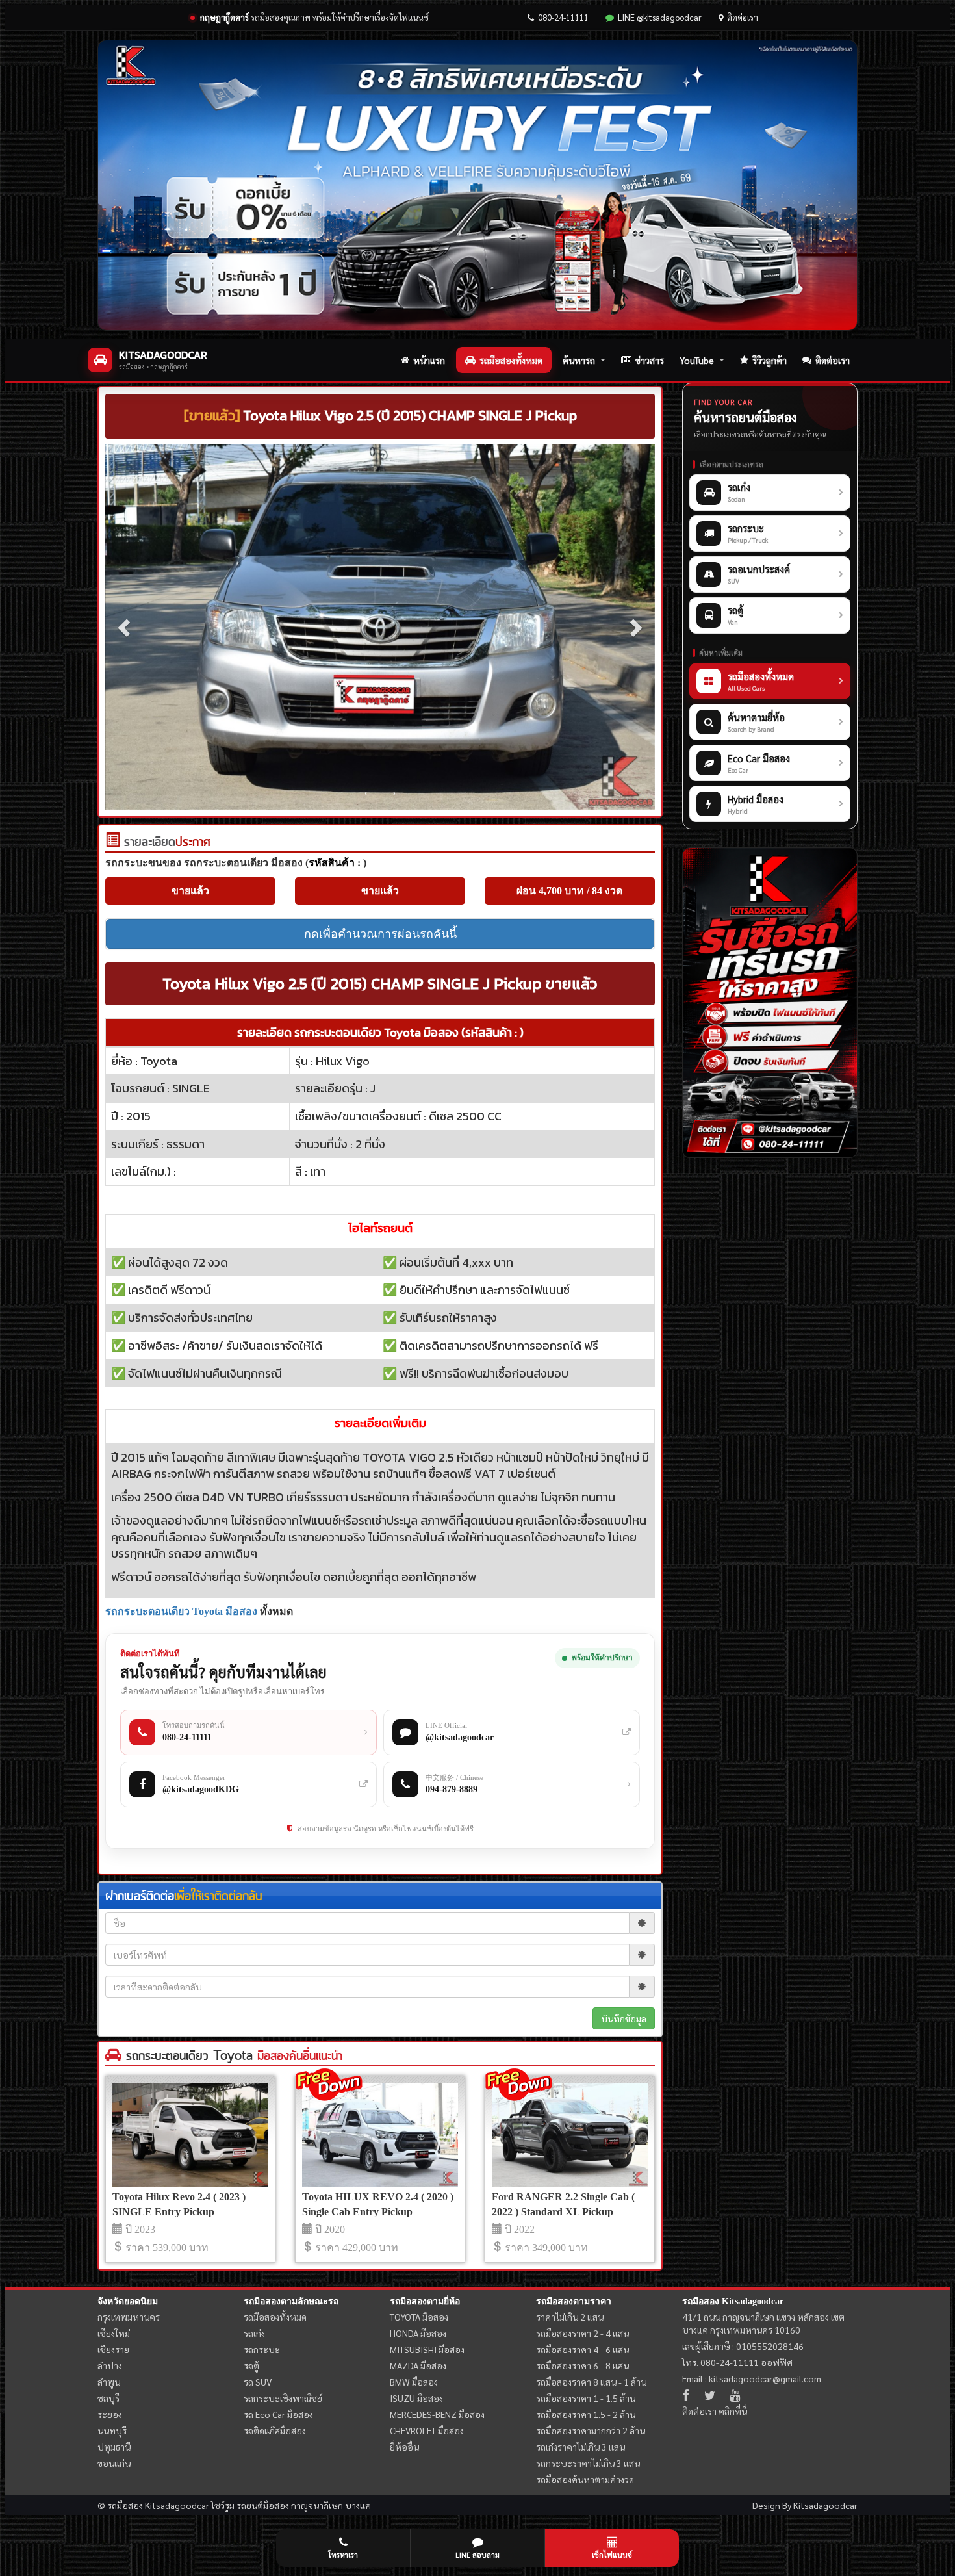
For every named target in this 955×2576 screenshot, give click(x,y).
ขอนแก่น (114, 2463)
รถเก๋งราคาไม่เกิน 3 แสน (580, 2447)
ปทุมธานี (114, 2447)
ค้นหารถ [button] (579, 360)
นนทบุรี (112, 2430)
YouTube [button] (697, 360)
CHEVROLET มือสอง (427, 2430)
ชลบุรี (108, 2398)
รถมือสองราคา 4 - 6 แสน (582, 2349)
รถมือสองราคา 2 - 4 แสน (582, 2333)
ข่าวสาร (650, 360)
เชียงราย (113, 2349)
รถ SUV (258, 2382)
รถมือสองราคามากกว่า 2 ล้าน (591, 2430)
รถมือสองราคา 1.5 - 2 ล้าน (586, 2414)
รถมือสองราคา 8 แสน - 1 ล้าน (591, 2382)
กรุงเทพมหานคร (129, 2317)
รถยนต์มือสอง (263, 2505)
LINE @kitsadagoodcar (660, 17)
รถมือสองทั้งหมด (511, 360)
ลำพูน (109, 2382)
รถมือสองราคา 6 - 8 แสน (582, 2365)
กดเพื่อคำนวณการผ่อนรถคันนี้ (380, 934)
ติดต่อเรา (743, 17)
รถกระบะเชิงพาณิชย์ (283, 2398)
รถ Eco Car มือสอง (278, 2414)
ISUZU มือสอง (416, 2398)
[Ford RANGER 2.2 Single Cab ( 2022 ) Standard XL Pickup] (570, 2135)
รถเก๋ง (254, 2333)
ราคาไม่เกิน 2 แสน (570, 2317)
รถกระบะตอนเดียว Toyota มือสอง (181, 1611)
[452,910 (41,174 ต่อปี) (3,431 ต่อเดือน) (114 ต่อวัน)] (112, 843)
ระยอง (110, 2414)
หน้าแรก (429, 360)
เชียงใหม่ (114, 2333)
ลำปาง (110, 2365)
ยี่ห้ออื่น (404, 2447)
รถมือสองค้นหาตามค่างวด (585, 2479)
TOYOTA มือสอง (419, 2317)
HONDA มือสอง (418, 2333)
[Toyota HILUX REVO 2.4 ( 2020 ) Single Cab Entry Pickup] (380, 2135)
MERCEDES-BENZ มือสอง (437, 2414)
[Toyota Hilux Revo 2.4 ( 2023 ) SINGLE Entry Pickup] (190, 2135)
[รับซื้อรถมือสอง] (770, 1003)
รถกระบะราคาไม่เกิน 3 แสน (588, 2463)
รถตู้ (251, 2365)
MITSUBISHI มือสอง (427, 2349)
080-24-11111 (563, 17)
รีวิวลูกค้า (770, 360)
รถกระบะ (262, 2349)
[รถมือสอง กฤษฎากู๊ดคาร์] (478, 185)
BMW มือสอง (414, 2382)
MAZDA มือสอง (418, 2365)
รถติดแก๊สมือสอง (275, 2430)
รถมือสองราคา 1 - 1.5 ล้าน (586, 2398)
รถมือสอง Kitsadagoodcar (733, 2301)
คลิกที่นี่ (733, 2411)
